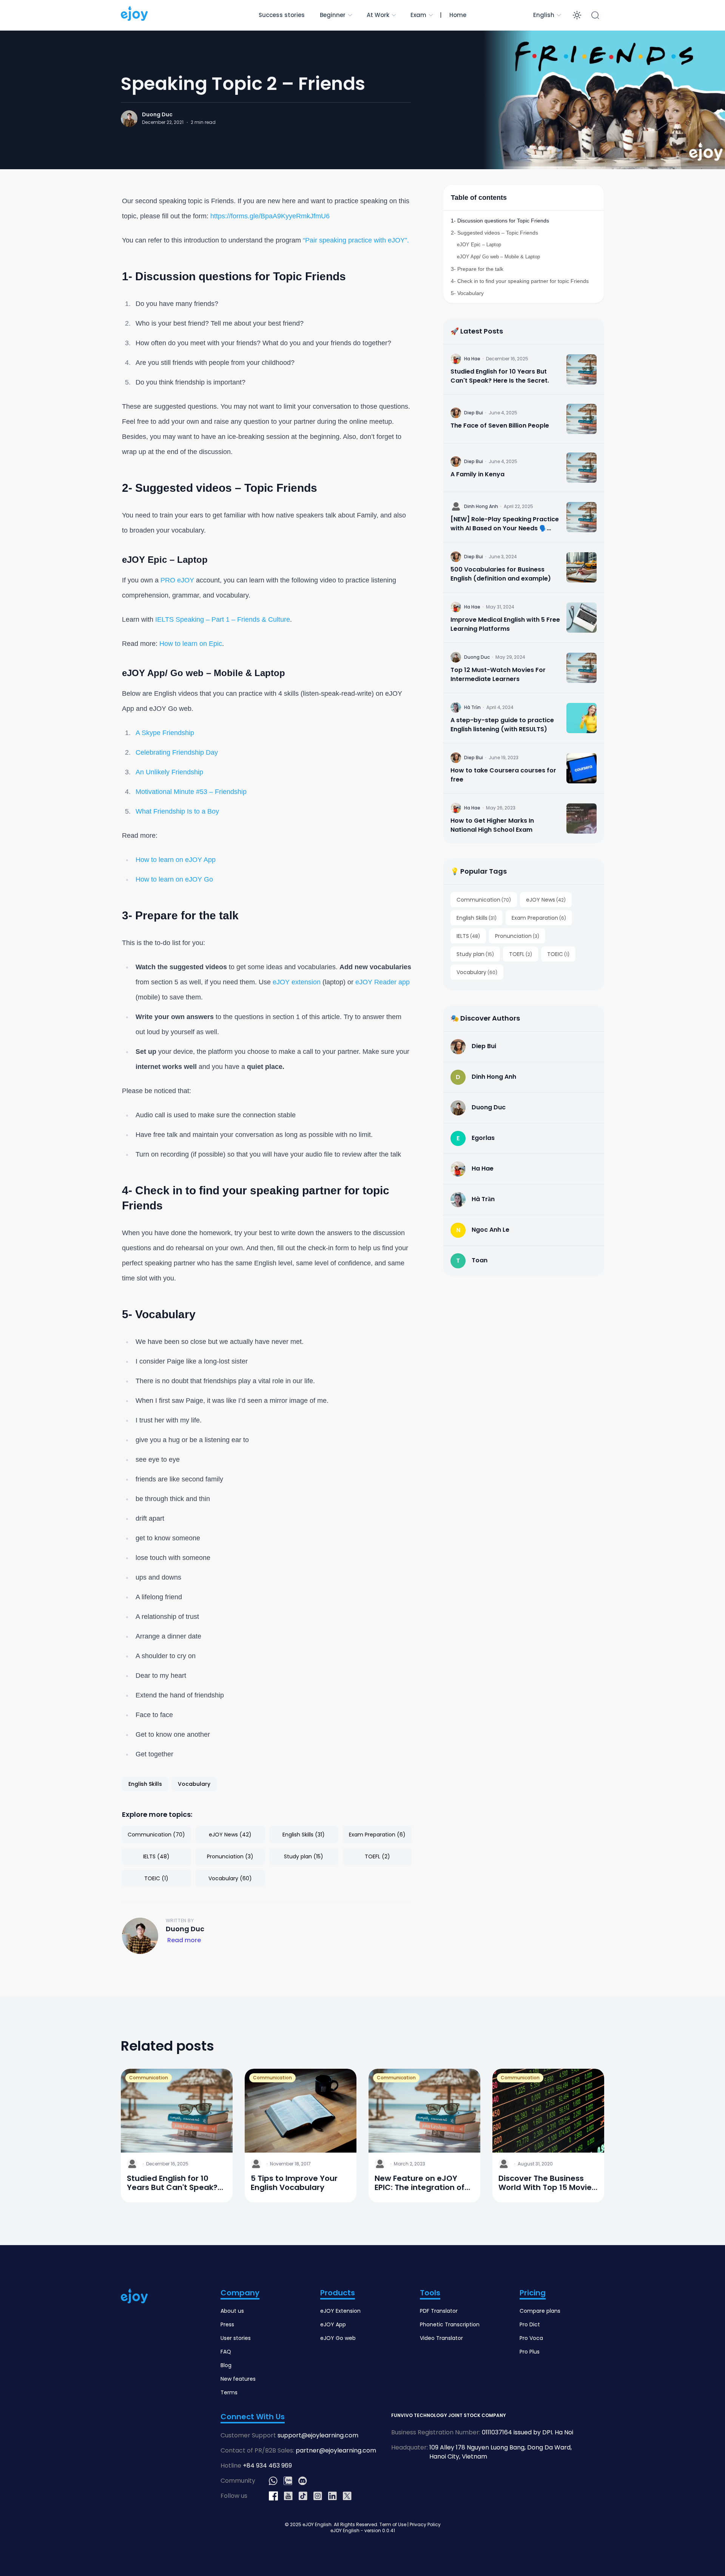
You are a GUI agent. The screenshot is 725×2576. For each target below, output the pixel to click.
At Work (378, 15)
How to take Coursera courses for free (503, 775)
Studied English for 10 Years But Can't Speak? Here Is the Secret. (500, 376)
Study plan (475, 954)
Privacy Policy (425, 2524)
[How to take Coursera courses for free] (582, 768)
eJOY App (333, 2324)
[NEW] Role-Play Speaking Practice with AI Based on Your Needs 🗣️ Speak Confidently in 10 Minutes (505, 524)
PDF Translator (439, 2311)
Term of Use (393, 2524)
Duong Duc (157, 114)
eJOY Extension (340, 2311)
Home (458, 15)
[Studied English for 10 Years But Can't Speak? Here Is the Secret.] (582, 369)
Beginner (333, 15)
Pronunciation (517, 936)
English (544, 15)
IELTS (468, 936)
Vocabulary (477, 972)
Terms (229, 2392)
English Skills (477, 918)
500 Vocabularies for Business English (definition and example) (501, 574)
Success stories (282, 15)
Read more (184, 1940)
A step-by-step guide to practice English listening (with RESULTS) (502, 725)
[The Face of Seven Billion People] (582, 419)
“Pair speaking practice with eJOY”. (356, 240)
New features (238, 2379)
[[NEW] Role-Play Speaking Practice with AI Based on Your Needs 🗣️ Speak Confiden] (582, 517)
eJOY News (546, 900)
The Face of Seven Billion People (500, 425)
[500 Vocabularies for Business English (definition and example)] (582, 567)
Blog (226, 2365)
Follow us (234, 2496)
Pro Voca (531, 2338)
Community (238, 2481)
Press (227, 2324)
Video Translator (441, 2338)
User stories (236, 2338)
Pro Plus (530, 2352)
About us (232, 2311)
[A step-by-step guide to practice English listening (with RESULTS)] (582, 718)
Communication (484, 900)
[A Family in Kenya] (524, 468)
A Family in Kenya (477, 474)
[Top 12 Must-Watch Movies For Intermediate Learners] (582, 668)
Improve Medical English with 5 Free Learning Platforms (505, 624)
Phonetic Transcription (450, 2324)
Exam (418, 15)
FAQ (226, 2352)
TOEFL (521, 954)
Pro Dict (530, 2324)
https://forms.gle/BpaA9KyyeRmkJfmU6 (270, 216)
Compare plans (540, 2311)
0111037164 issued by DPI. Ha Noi (528, 2432)
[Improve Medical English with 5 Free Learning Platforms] (582, 618)
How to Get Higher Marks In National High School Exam (492, 825)
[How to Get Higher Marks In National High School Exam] (582, 819)
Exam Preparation (539, 918)
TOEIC (558, 954)
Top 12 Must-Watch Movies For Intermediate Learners (498, 674)
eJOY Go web (338, 2338)
